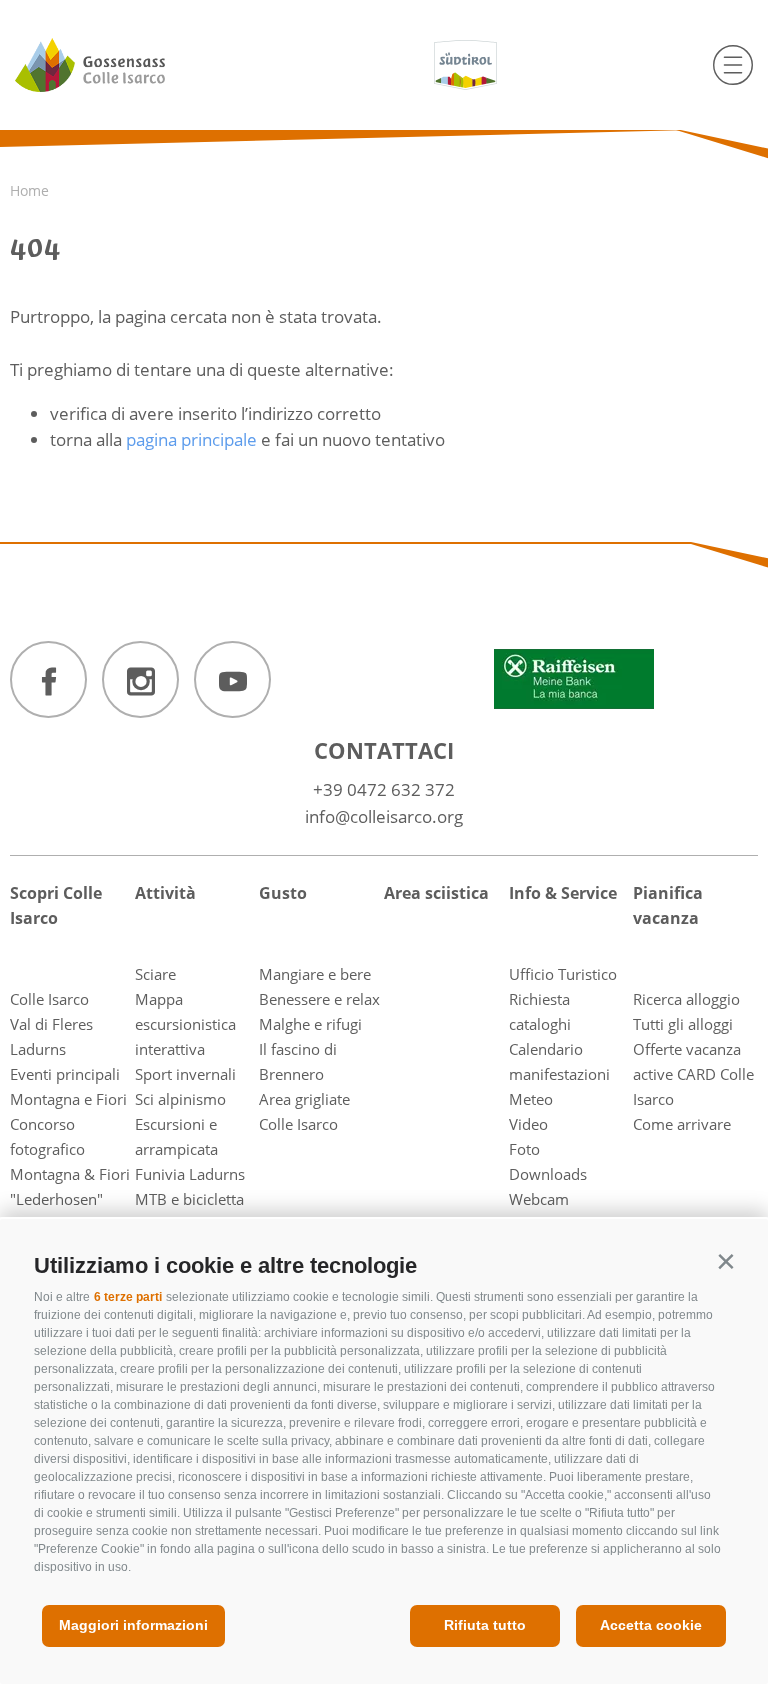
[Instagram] (140, 679)
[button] (725, 1261)
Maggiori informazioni (133, 1625)
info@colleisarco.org (384, 816)
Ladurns (38, 1049)
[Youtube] (232, 679)
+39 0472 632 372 (384, 789)
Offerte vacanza (687, 1049)
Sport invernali (185, 1074)
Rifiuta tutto (485, 1625)
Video (528, 1124)
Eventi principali (65, 1074)
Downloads (548, 1174)
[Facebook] (48, 679)
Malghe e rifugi (310, 1024)
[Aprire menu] (733, 65)
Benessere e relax (319, 999)
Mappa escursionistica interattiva (185, 1024)
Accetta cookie (651, 1625)
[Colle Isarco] (127, 65)
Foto (524, 1149)
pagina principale (191, 439)
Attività (165, 893)
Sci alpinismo (180, 1099)
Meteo (531, 1099)
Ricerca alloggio (686, 999)
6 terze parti (128, 1297)
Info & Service (563, 893)
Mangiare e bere (315, 974)
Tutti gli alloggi (683, 1024)
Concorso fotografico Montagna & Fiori (70, 1149)
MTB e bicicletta (189, 1199)
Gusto (283, 893)
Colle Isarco (49, 999)
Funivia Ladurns (190, 1174)
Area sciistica (436, 893)
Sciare (155, 974)
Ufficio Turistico (563, 974)
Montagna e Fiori (68, 1099)
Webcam (539, 1199)
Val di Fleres (51, 1024)
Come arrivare (682, 1124)
